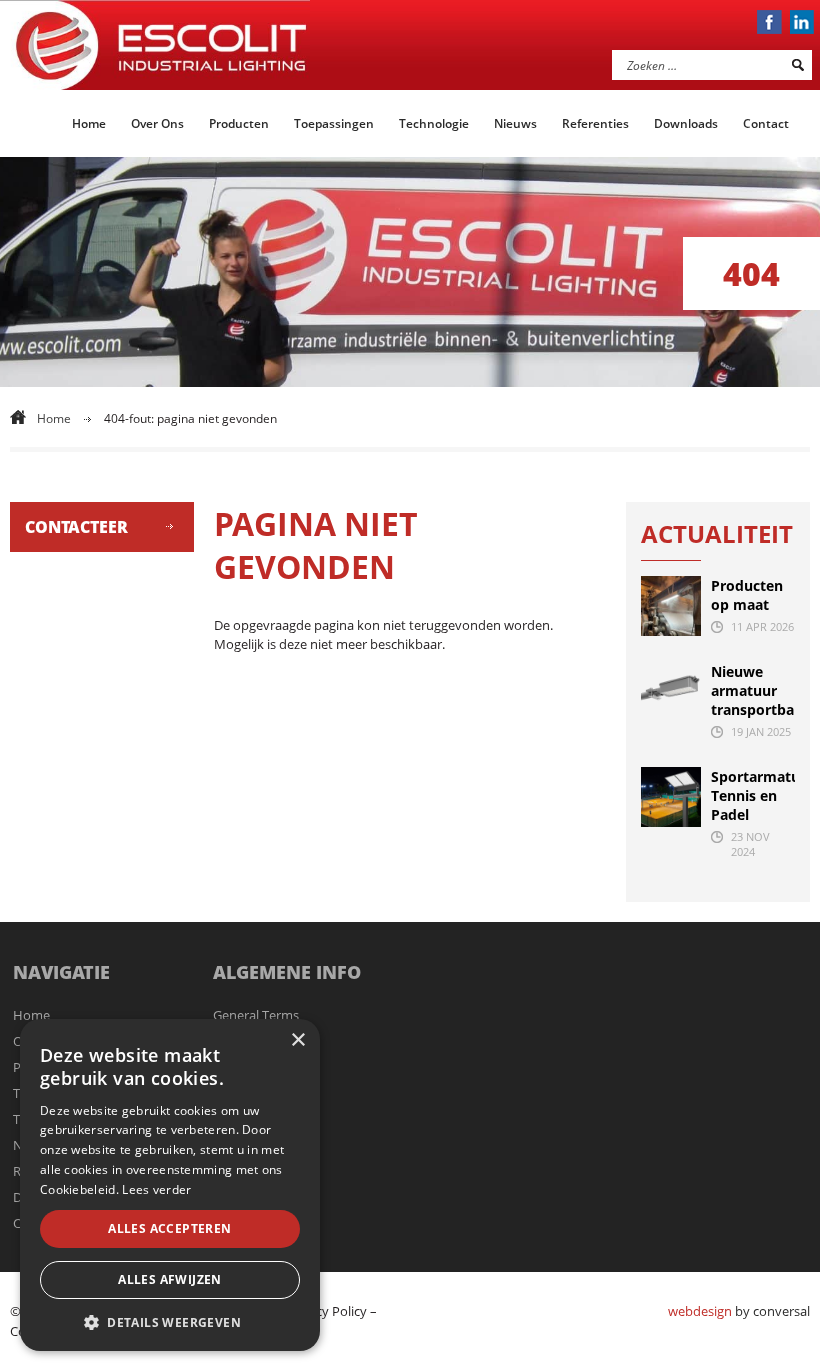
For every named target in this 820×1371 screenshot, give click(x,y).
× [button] (297, 1040)
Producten (239, 123)
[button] (170, 1321)
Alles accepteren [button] (169, 1228)
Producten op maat (747, 595)
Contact (766, 123)
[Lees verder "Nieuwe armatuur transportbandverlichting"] (671, 692)
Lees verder (156, 1189)
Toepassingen (334, 123)
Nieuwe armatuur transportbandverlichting (753, 690)
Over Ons (157, 123)
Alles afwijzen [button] (170, 1279)
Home (89, 123)
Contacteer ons (76, 534)
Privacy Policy (326, 1311)
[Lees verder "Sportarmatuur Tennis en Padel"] (671, 797)
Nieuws (515, 123)
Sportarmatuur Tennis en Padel (753, 795)
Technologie (434, 123)
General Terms (256, 1015)
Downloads (686, 123)
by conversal (739, 1311)
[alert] (170, 1185)
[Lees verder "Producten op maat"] (671, 606)
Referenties (595, 123)
